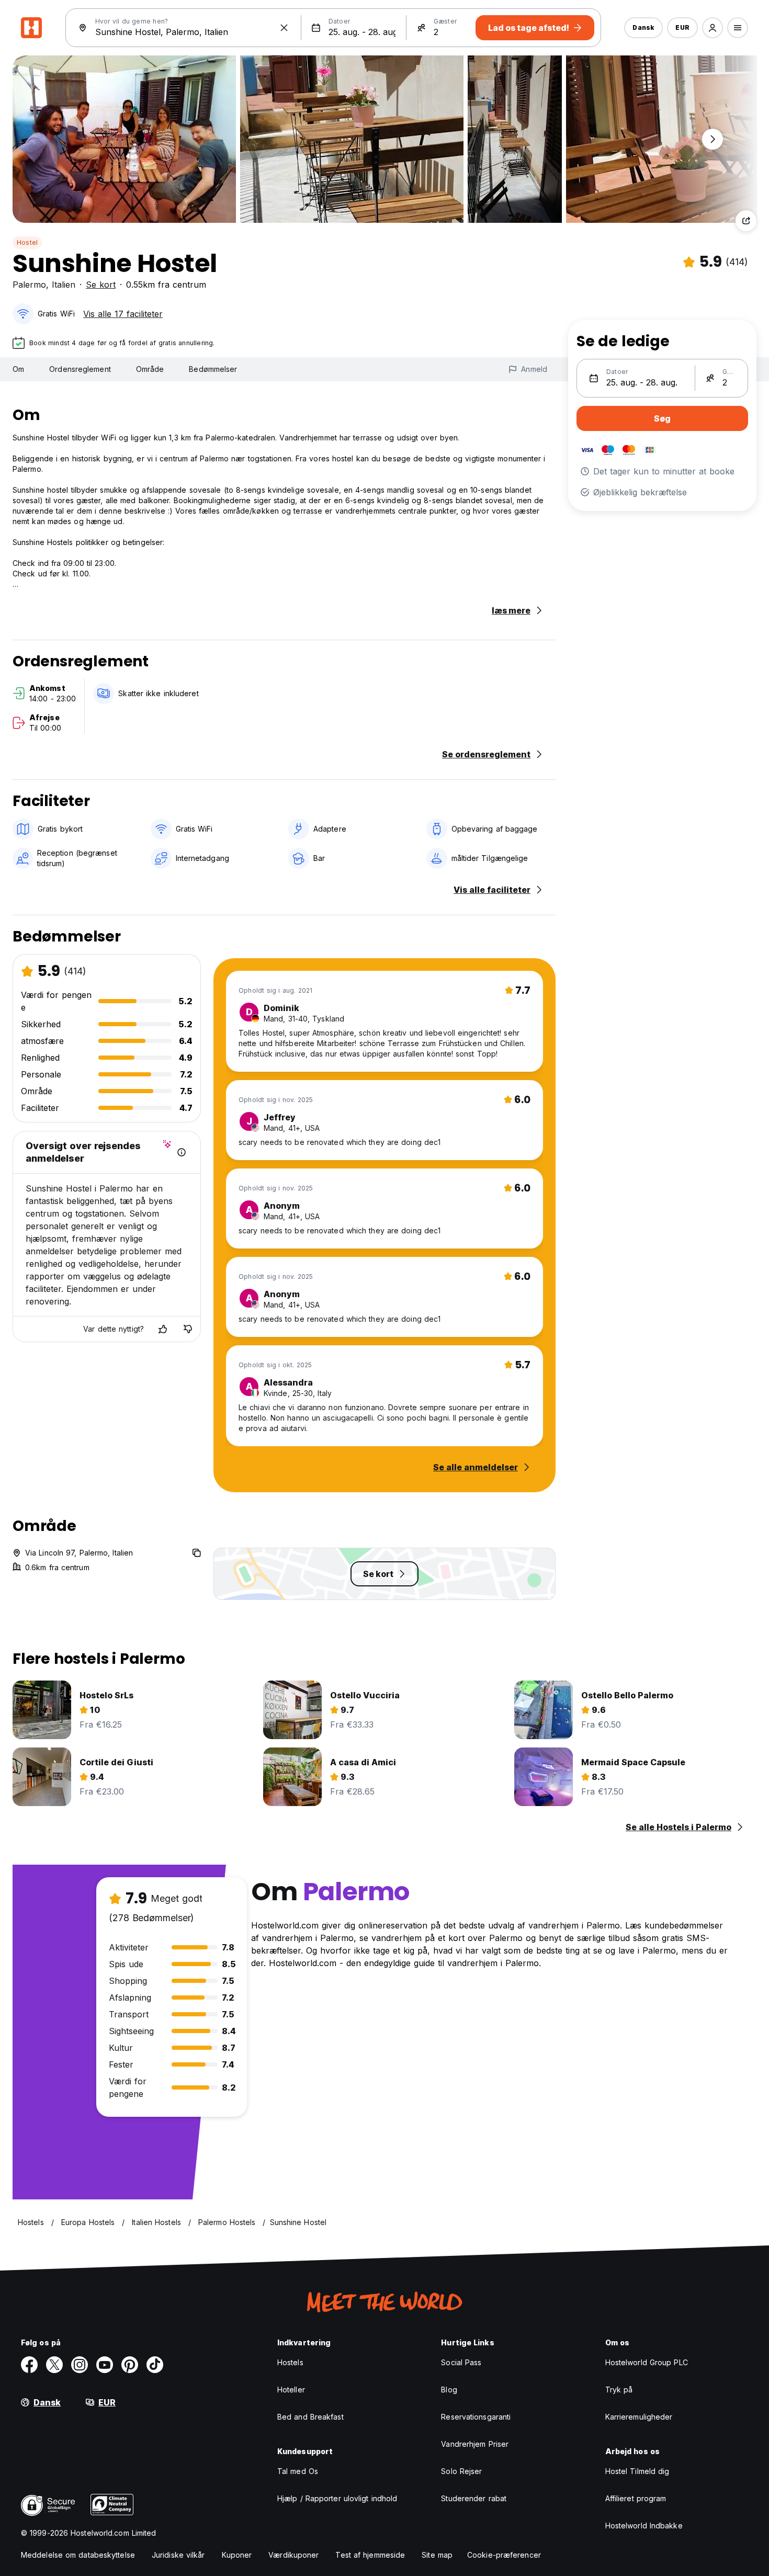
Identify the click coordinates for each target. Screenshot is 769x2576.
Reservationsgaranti (476, 2417)
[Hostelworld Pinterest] (130, 2365)
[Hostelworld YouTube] (105, 2365)
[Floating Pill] (713, 139)
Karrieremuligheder (639, 2417)
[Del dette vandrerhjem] (746, 221)
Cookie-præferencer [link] (504, 2555)
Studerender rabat (474, 2498)
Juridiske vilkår (178, 2555)
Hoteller (291, 2390)
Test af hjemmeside (370, 2555)
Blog (449, 2390)
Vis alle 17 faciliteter (123, 314)
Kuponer (237, 2555)
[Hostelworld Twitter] (54, 2365)
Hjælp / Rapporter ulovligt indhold (337, 2498)
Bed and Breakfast (310, 2417)
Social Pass (461, 2362)
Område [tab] (150, 369)
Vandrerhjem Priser (475, 2444)
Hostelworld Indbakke (644, 2526)
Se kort (101, 285)
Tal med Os (298, 2471)
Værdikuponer (293, 2555)
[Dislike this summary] (188, 1329)
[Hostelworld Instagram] (80, 2365)
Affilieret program (636, 2498)
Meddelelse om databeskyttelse (78, 2555)
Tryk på (619, 2390)
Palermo (29, 285)
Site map (437, 2555)
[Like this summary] (163, 1329)
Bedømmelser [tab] (213, 369)
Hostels (290, 2362)
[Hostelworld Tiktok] (155, 2365)
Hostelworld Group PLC (647, 2362)
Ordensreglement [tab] (80, 369)
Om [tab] (18, 369)
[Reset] (284, 28)
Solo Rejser (461, 2471)
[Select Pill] (713, 28)
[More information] (182, 1152)
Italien (64, 285)
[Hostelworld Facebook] (29, 2365)
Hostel (27, 242)
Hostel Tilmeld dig (637, 2471)
